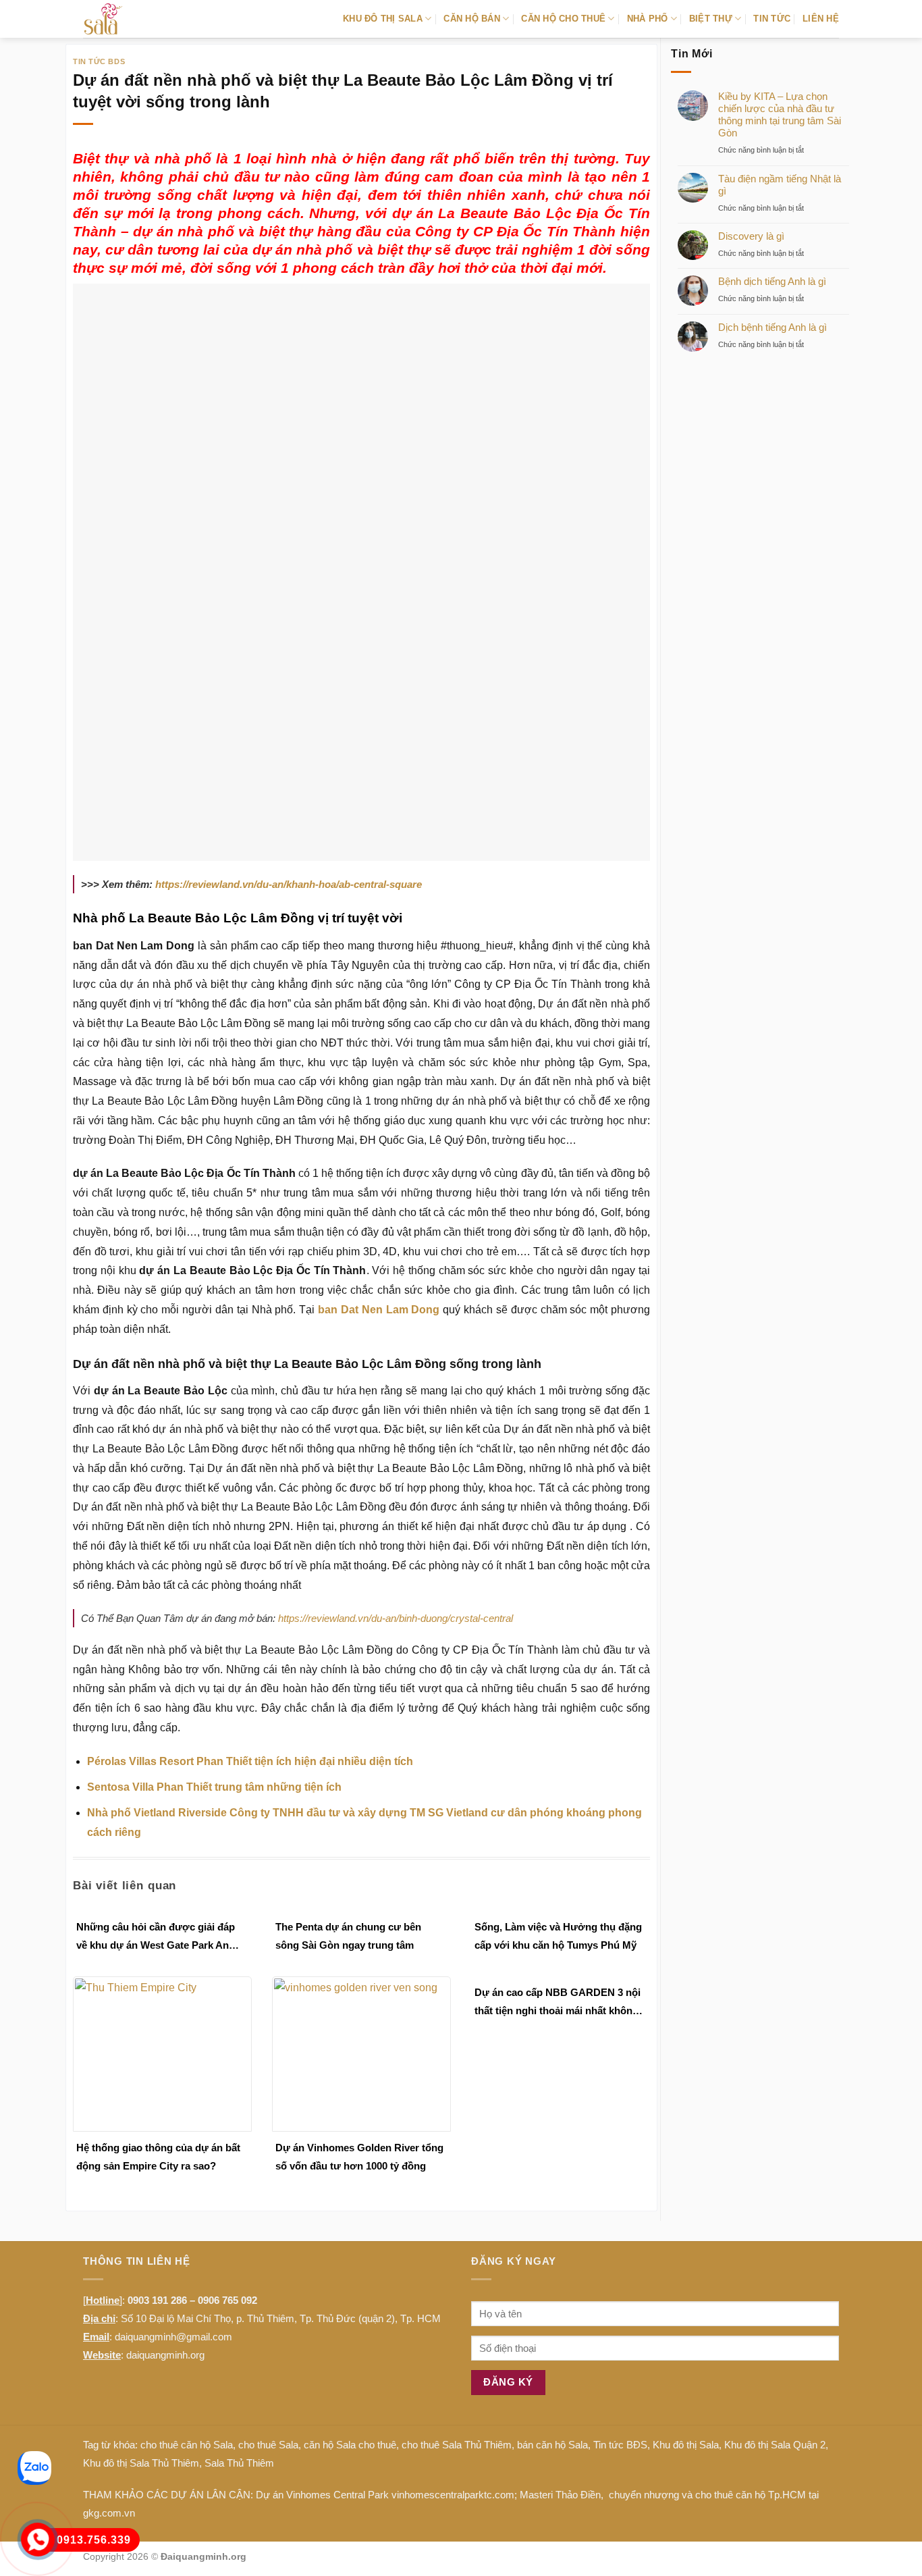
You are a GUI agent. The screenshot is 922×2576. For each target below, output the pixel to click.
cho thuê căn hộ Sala (187, 2445)
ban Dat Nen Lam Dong (379, 1310)
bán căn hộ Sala (552, 2445)
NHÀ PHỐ (648, 19)
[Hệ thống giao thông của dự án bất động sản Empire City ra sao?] (162, 2053)
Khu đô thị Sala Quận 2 (775, 2445)
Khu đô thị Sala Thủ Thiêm (141, 2463)
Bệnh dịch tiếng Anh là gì (772, 281)
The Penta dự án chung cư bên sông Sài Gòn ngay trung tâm (348, 1936)
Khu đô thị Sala (686, 2445)
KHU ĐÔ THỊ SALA (383, 19)
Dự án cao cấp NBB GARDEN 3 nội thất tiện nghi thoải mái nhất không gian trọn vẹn (558, 2003)
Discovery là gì (751, 236)
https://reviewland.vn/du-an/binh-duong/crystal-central (396, 1618)
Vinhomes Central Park (337, 2495)
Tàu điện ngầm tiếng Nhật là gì (780, 185)
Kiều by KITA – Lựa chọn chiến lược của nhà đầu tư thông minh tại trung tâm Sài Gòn (780, 114)
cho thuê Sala (268, 2445)
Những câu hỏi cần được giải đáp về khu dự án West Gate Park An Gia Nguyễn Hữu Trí (156, 1938)
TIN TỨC (772, 19)
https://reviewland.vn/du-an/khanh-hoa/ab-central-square (289, 884)
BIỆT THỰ (711, 19)
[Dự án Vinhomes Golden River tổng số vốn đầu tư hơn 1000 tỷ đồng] (361, 2053)
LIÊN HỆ (821, 19)
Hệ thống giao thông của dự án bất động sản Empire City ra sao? (158, 2157)
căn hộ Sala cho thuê (350, 2445)
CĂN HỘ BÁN (472, 19)
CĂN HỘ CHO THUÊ (563, 19)
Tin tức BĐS (620, 2445)
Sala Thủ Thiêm (239, 2463)
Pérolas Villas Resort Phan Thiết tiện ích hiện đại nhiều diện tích (250, 1761)
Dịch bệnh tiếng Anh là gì (772, 327)
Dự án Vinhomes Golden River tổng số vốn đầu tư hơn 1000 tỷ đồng (359, 2157)
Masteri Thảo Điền (560, 2495)
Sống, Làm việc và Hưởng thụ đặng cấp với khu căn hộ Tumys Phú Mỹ (558, 1936)
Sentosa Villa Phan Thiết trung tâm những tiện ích (214, 1787)
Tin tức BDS (99, 61)
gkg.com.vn (109, 2513)
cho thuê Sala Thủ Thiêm (457, 2445)
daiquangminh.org (165, 2355)
